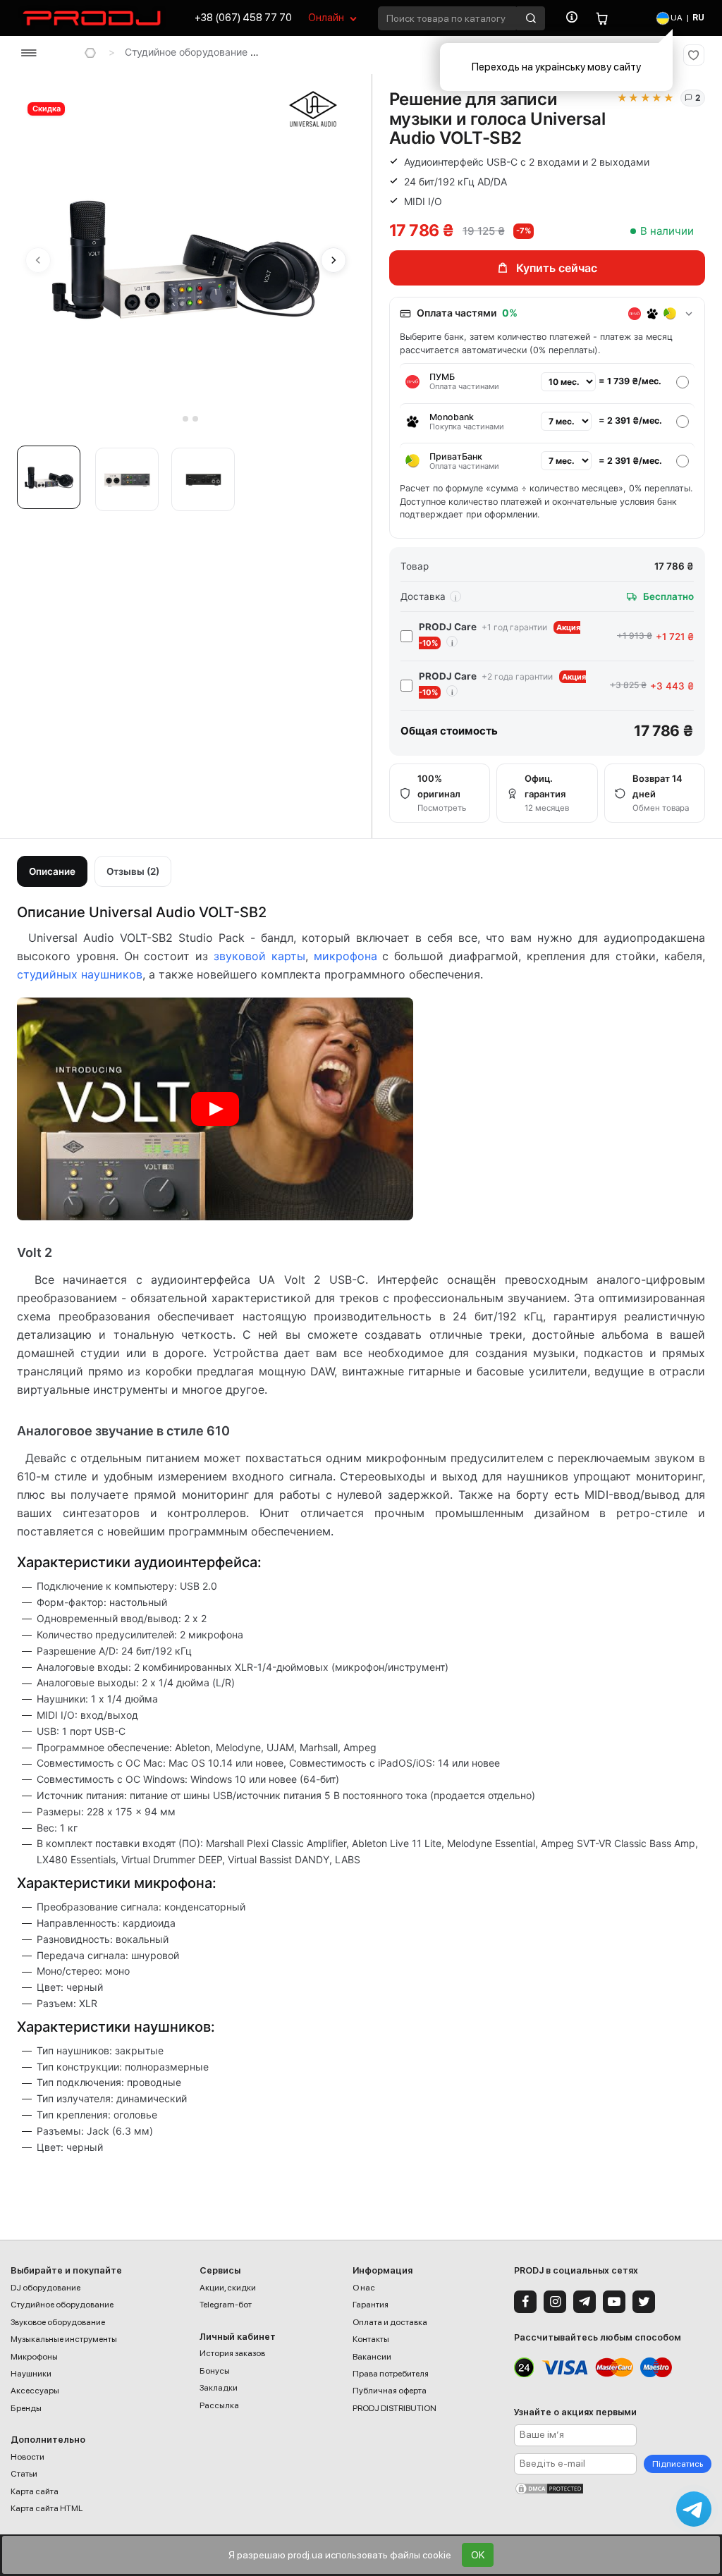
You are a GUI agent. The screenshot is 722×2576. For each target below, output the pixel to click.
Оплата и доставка (390, 2322)
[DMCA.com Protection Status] (613, 2489)
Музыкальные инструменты (64, 2339)
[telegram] (585, 2302)
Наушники (31, 2374)
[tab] (176, 418)
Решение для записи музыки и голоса (368, 52)
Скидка (47, 109)
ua (676, 18)
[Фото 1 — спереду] (49, 477)
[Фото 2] (127, 479)
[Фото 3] (203, 479)
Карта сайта (35, 2491)
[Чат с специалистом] (694, 2509)
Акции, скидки (228, 2288)
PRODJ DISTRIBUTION (394, 2408)
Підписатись (678, 2464)
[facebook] (525, 2302)
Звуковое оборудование (58, 2322)
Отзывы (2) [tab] (133, 871)
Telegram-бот (226, 2305)
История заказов (232, 2353)
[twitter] (644, 2302)
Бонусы (215, 2371)
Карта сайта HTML (47, 2508)
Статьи (24, 2474)
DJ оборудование (45, 2288)
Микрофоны (34, 2357)
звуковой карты (259, 956)
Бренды (26, 2408)
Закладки (219, 2388)
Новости (27, 2457)
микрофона (345, 956)
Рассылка (219, 2405)
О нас (364, 2288)
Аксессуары (35, 2391)
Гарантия (371, 2305)
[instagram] (555, 2302)
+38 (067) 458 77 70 (243, 18)
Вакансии (372, 2357)
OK (478, 2555)
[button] (52, 482)
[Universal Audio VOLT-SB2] (215, 1109)
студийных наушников (80, 974)
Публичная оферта (390, 2391)
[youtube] (614, 2302)
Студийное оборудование (186, 52)
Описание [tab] (52, 871)
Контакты (371, 2339)
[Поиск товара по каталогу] (531, 18)
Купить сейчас (557, 268)
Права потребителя (391, 2374)
